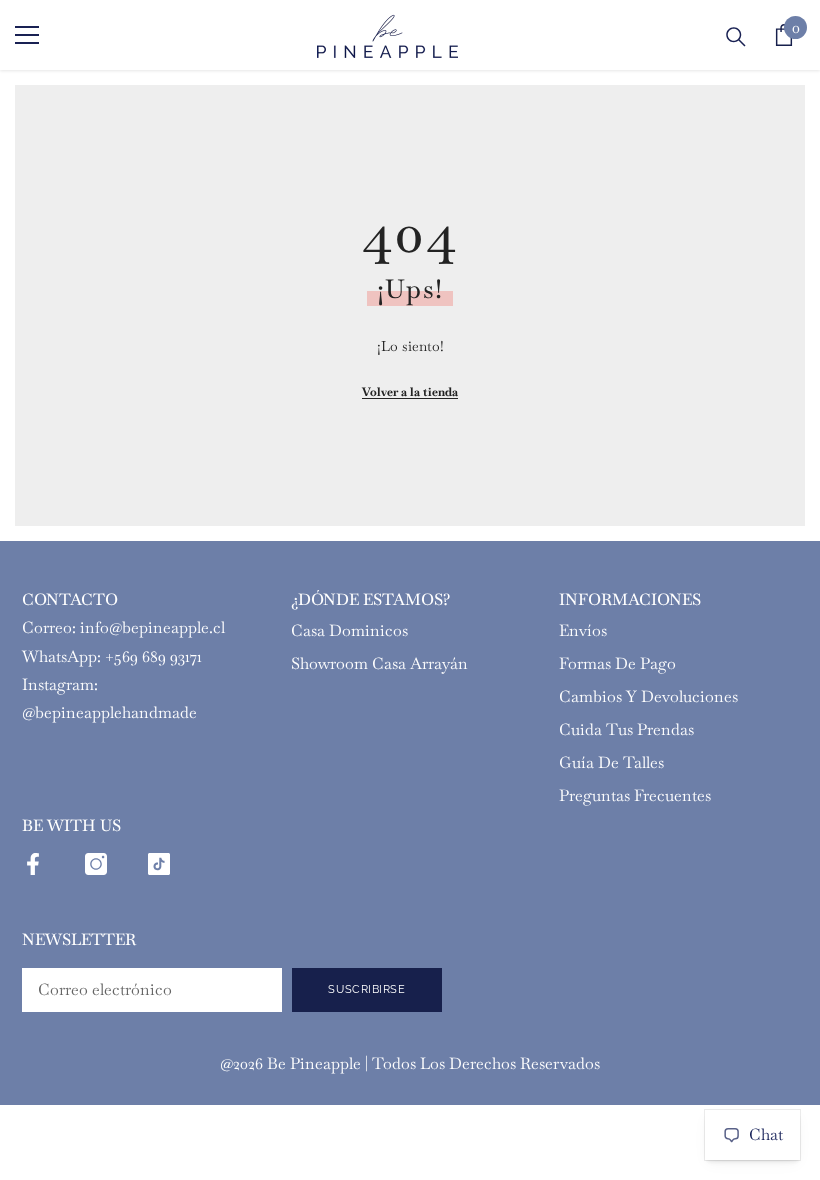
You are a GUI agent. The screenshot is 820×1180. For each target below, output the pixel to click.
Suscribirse (366, 989)
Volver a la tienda (410, 392)
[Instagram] (96, 864)
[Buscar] (736, 37)
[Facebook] (33, 864)
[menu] (27, 35)
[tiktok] (159, 864)
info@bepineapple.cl (152, 627)
